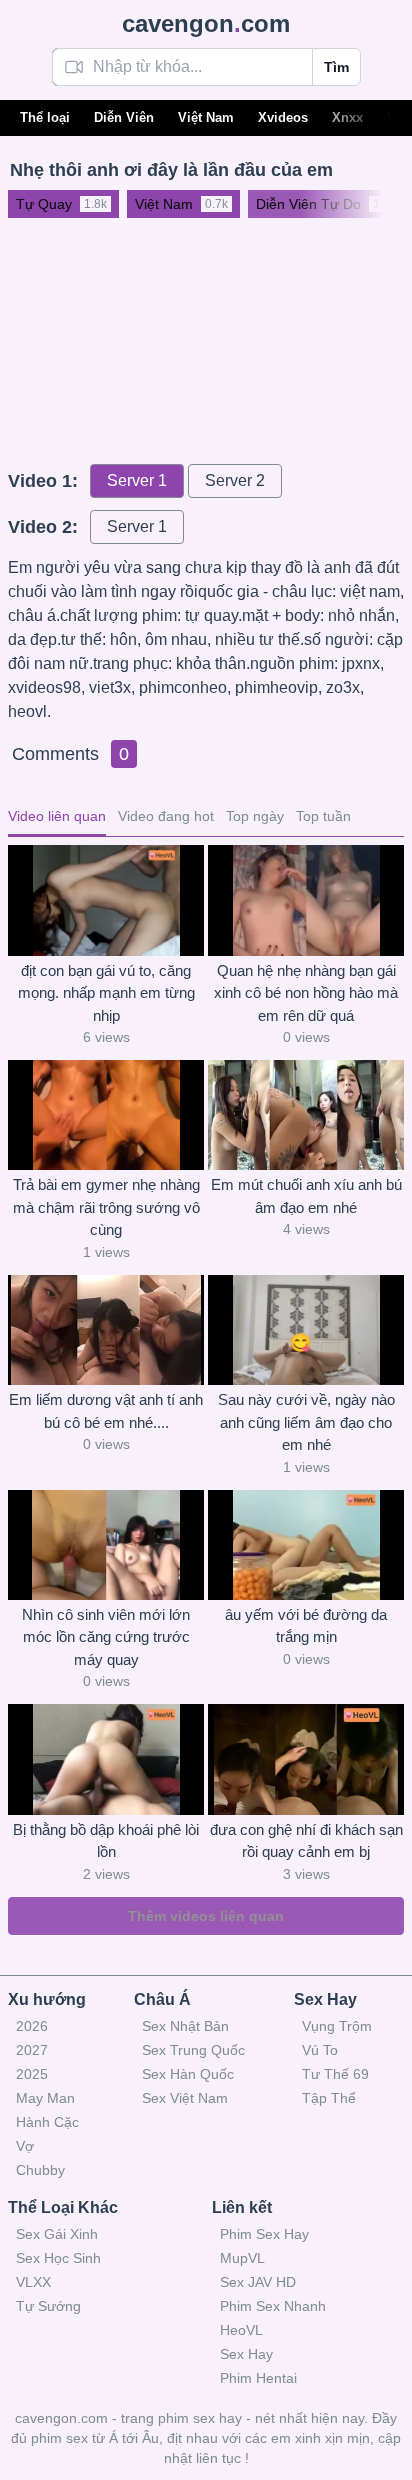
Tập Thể (329, 2098)
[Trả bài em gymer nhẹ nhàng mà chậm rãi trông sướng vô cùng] (106, 1115)
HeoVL (241, 2330)
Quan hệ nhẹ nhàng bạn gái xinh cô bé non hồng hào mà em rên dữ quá (306, 993)
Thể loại (45, 117)
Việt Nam (206, 117)
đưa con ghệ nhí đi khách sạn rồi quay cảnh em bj (306, 1841)
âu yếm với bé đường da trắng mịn (306, 1626)
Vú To (320, 2050)
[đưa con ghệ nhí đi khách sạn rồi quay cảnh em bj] (306, 1759)
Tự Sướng (48, 2306)
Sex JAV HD (258, 2282)
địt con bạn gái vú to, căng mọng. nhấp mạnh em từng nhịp (106, 993)
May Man (45, 2098)
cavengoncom (206, 23)
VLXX (33, 2282)
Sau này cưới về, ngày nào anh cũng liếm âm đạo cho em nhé (306, 1422)
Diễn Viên (124, 117)
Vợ (25, 2146)
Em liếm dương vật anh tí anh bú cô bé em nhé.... (106, 1411)
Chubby (40, 2170)
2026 (32, 2026)
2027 (32, 2050)
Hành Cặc (47, 2122)
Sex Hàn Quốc (188, 2074)
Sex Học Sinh (58, 2258)
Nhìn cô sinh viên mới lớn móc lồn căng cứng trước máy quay (106, 1637)
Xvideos (283, 117)
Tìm (336, 67)
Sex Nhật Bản (185, 2026)
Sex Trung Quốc (193, 2050)
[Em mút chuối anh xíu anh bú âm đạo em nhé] (306, 1115)
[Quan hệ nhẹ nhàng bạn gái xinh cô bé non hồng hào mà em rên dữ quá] (306, 900)
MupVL (242, 2258)
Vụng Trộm (337, 2026)
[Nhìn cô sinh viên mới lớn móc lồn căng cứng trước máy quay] (106, 1545)
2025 (32, 2074)
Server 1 (137, 480)
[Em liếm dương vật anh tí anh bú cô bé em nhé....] (106, 1330)
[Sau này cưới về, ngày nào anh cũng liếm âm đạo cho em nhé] (306, 1330)
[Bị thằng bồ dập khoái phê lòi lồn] (106, 1759)
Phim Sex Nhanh (273, 2306)
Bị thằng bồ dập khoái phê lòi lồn (106, 1841)
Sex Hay (246, 2354)
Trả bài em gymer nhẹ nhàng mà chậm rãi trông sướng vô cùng (106, 1207)
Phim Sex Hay (264, 2234)
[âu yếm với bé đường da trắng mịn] (306, 1545)
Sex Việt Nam (185, 2098)
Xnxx (347, 117)
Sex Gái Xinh (57, 2234)
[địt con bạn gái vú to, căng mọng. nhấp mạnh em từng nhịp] (106, 900)
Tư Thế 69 (335, 2074)
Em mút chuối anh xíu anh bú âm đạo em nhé (306, 1196)
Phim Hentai (258, 2378)
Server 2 (235, 480)
